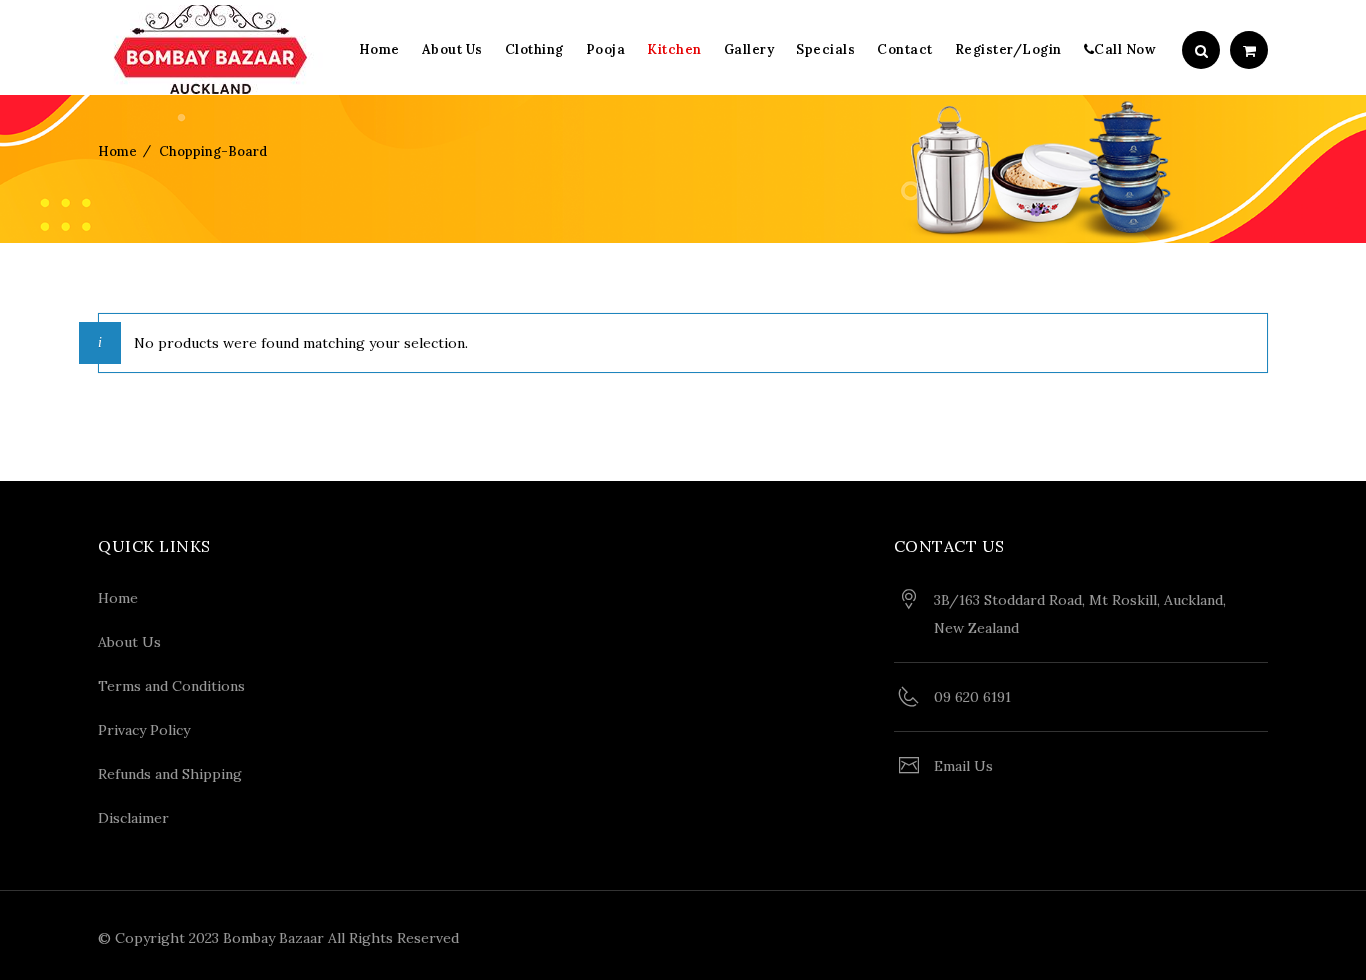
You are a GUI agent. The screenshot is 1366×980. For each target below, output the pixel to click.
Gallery (749, 49)
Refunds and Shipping (170, 774)
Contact (905, 49)
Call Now (1125, 49)
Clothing (534, 49)
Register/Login (1008, 49)
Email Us (963, 766)
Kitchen (674, 49)
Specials (825, 49)
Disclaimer (133, 818)
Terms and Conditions (171, 686)
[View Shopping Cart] (1249, 51)
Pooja (606, 49)
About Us (452, 49)
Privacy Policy (144, 730)
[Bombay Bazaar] (210, 50)
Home (379, 49)
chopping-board (213, 151)
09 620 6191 (972, 697)
